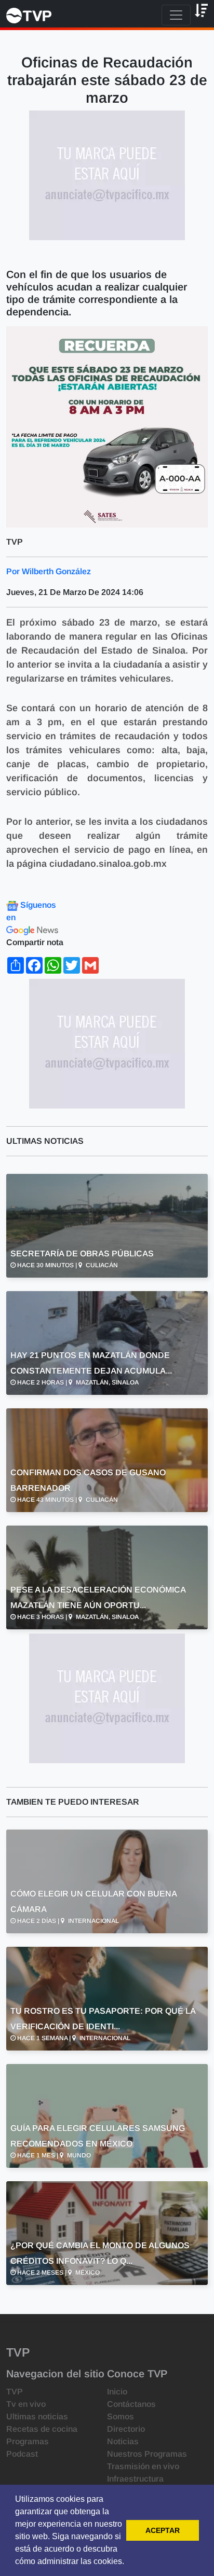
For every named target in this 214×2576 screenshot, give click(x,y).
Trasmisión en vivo (143, 2466)
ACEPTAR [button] (163, 2530)
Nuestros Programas (147, 2454)
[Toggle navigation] (176, 15)
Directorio (126, 2429)
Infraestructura (135, 2479)
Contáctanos (131, 2404)
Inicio (117, 2392)
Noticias (123, 2441)
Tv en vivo (26, 2404)
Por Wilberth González (49, 571)
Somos (121, 2416)
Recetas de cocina (42, 2429)
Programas (28, 2441)
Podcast (22, 2454)
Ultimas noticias (37, 2416)
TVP (15, 2392)
